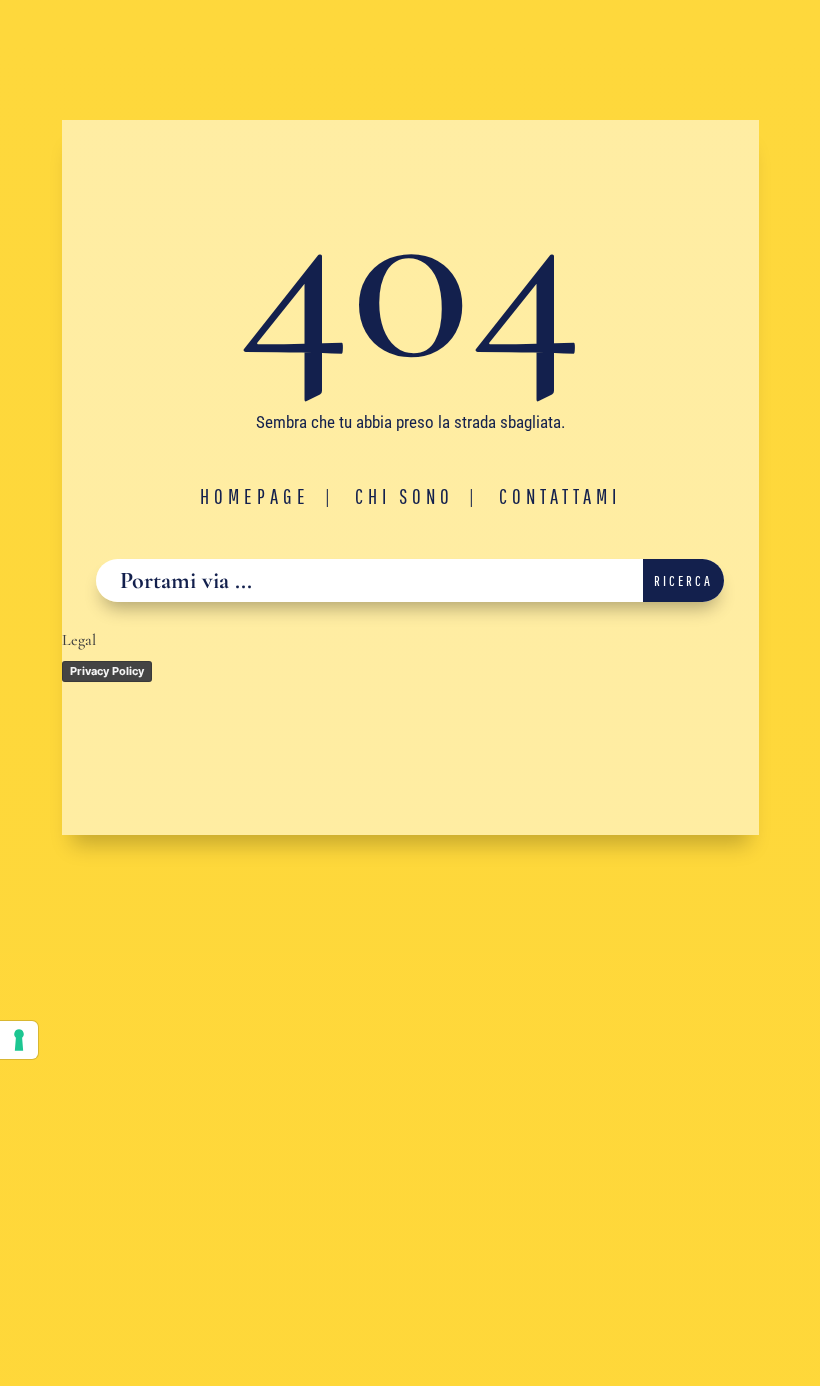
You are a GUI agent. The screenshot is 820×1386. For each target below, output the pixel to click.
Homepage (255, 496)
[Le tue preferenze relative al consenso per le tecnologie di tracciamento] (19, 1040)
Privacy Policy (107, 671)
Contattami (560, 496)
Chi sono (404, 496)
